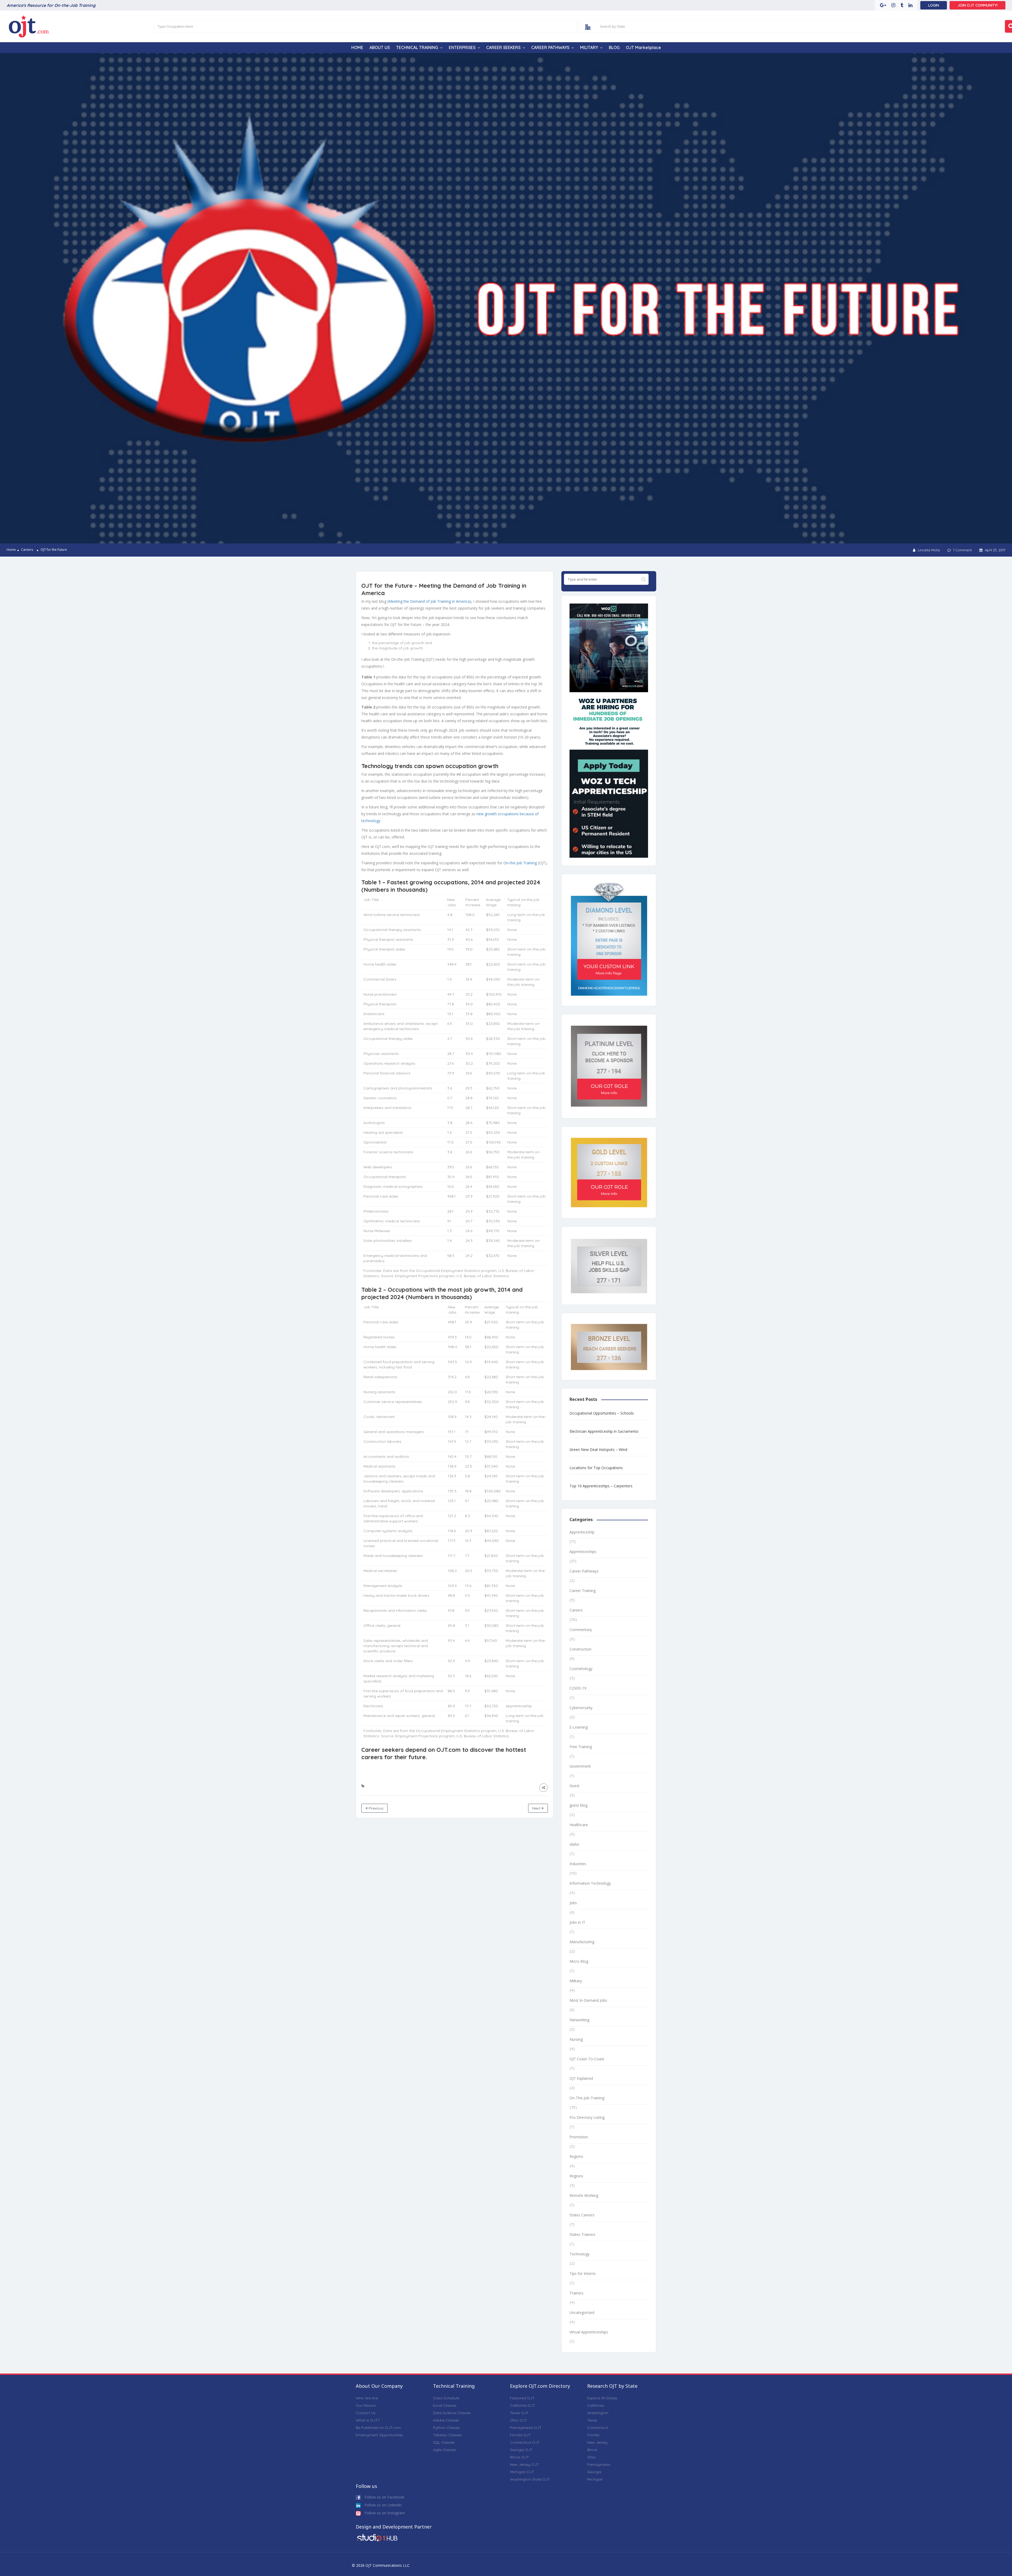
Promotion (579, 2137)
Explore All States (602, 2398)
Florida (593, 2435)
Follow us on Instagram (384, 2513)
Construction (580, 1649)
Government (580, 1766)
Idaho (574, 1844)
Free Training (581, 1747)
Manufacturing (582, 1942)
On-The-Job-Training (587, 2098)
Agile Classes (444, 2450)
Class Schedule (446, 2398)
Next (537, 1808)
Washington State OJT (530, 2479)
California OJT (523, 2405)
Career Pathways (584, 1571)
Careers (27, 550)
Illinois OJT (519, 2457)
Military (576, 1981)
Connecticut (598, 2428)
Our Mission (366, 2405)
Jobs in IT (577, 1922)
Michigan (595, 2479)
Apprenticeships (583, 1552)
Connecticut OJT (525, 2442)
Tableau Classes (447, 2435)
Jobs (573, 1903)
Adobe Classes (446, 2420)
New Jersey (597, 2442)
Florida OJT (520, 2435)
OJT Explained (581, 2078)
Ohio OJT (519, 2420)
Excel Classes (445, 2405)
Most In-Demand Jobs (588, 2000)
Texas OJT (519, 2413)
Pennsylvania (599, 2464)
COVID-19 (578, 1688)
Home (11, 550)
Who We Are (367, 2398)
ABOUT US (380, 47)
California (595, 2405)
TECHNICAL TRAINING (417, 47)
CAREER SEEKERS (503, 47)
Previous (376, 1808)
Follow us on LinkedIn (383, 2505)
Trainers (576, 2293)
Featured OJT (522, 2398)
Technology (580, 2254)
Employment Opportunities (379, 2435)
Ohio (591, 2457)
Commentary (581, 1630)
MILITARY (589, 47)
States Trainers (582, 2234)
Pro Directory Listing (587, 2117)
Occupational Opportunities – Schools (602, 1413)
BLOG (614, 47)
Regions (576, 2156)
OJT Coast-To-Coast (587, 2059)
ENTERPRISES (462, 47)
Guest (575, 1786)
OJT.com (449, 1750)
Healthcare (579, 1825)
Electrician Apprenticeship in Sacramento (604, 1431)
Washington (598, 2413)
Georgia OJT (521, 2450)
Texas (592, 2420)
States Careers (582, 2215)
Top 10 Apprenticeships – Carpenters (601, 1486)
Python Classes (446, 2428)
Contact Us (366, 2413)
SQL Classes (444, 2442)
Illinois (592, 2450)
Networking (579, 2020)
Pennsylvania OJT (526, 2428)
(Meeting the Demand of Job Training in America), (430, 601)
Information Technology (590, 1883)
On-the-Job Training (520, 863)
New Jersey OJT (524, 2464)
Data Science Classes (452, 2413)
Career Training (583, 1591)
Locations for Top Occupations (596, 1468)
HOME (357, 47)
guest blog (578, 1805)
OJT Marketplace (643, 47)
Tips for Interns (583, 2273)
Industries (578, 1864)
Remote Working (584, 2195)
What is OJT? (368, 2420)
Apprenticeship (582, 1532)
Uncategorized (582, 2312)
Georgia (594, 2472)
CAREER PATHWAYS (550, 47)
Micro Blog (579, 1961)
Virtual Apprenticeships (589, 2332)
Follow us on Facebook (384, 2497)
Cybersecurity (581, 1708)
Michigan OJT (522, 2472)
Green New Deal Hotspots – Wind (598, 1449)
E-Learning (579, 1727)
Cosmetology (581, 1669)
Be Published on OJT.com (378, 2428)
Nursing (576, 2039)
